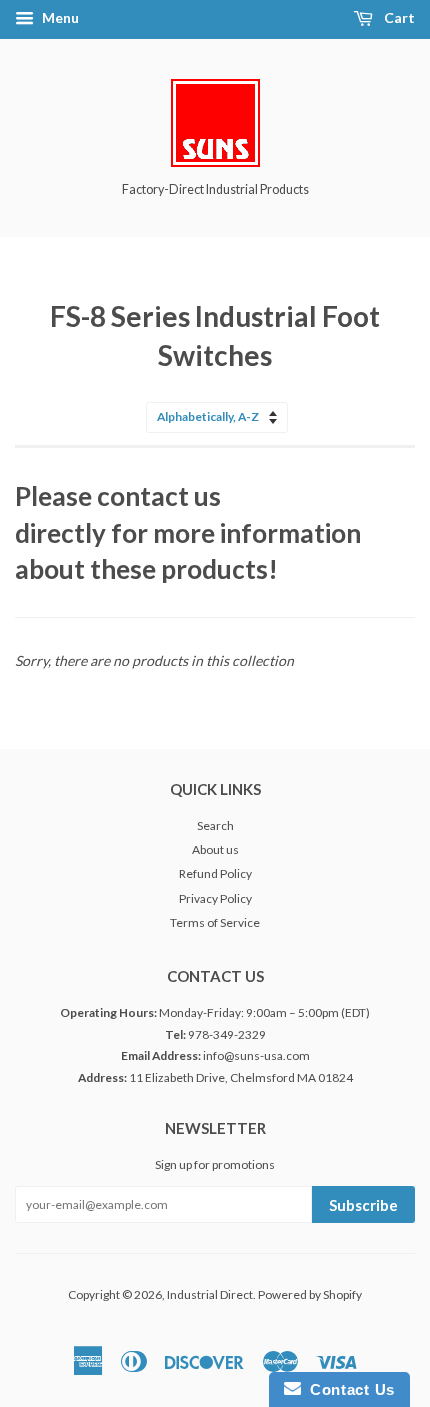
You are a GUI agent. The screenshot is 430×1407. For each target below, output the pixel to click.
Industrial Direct (210, 1294)
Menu (59, 17)
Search (215, 825)
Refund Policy (215, 873)
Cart (398, 17)
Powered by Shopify (310, 1294)
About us (215, 849)
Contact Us (348, 1389)
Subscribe (363, 1205)
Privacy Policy (215, 898)
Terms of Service (215, 922)
